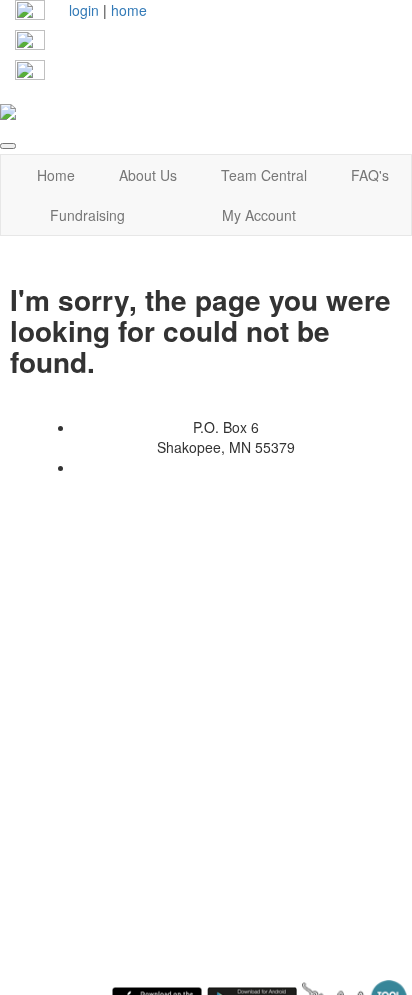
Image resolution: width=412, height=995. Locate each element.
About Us (148, 175)
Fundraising (87, 215)
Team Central (264, 175)
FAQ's (370, 175)
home (129, 10)
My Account (259, 215)
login (84, 10)
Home (56, 175)
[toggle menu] (8, 146)
